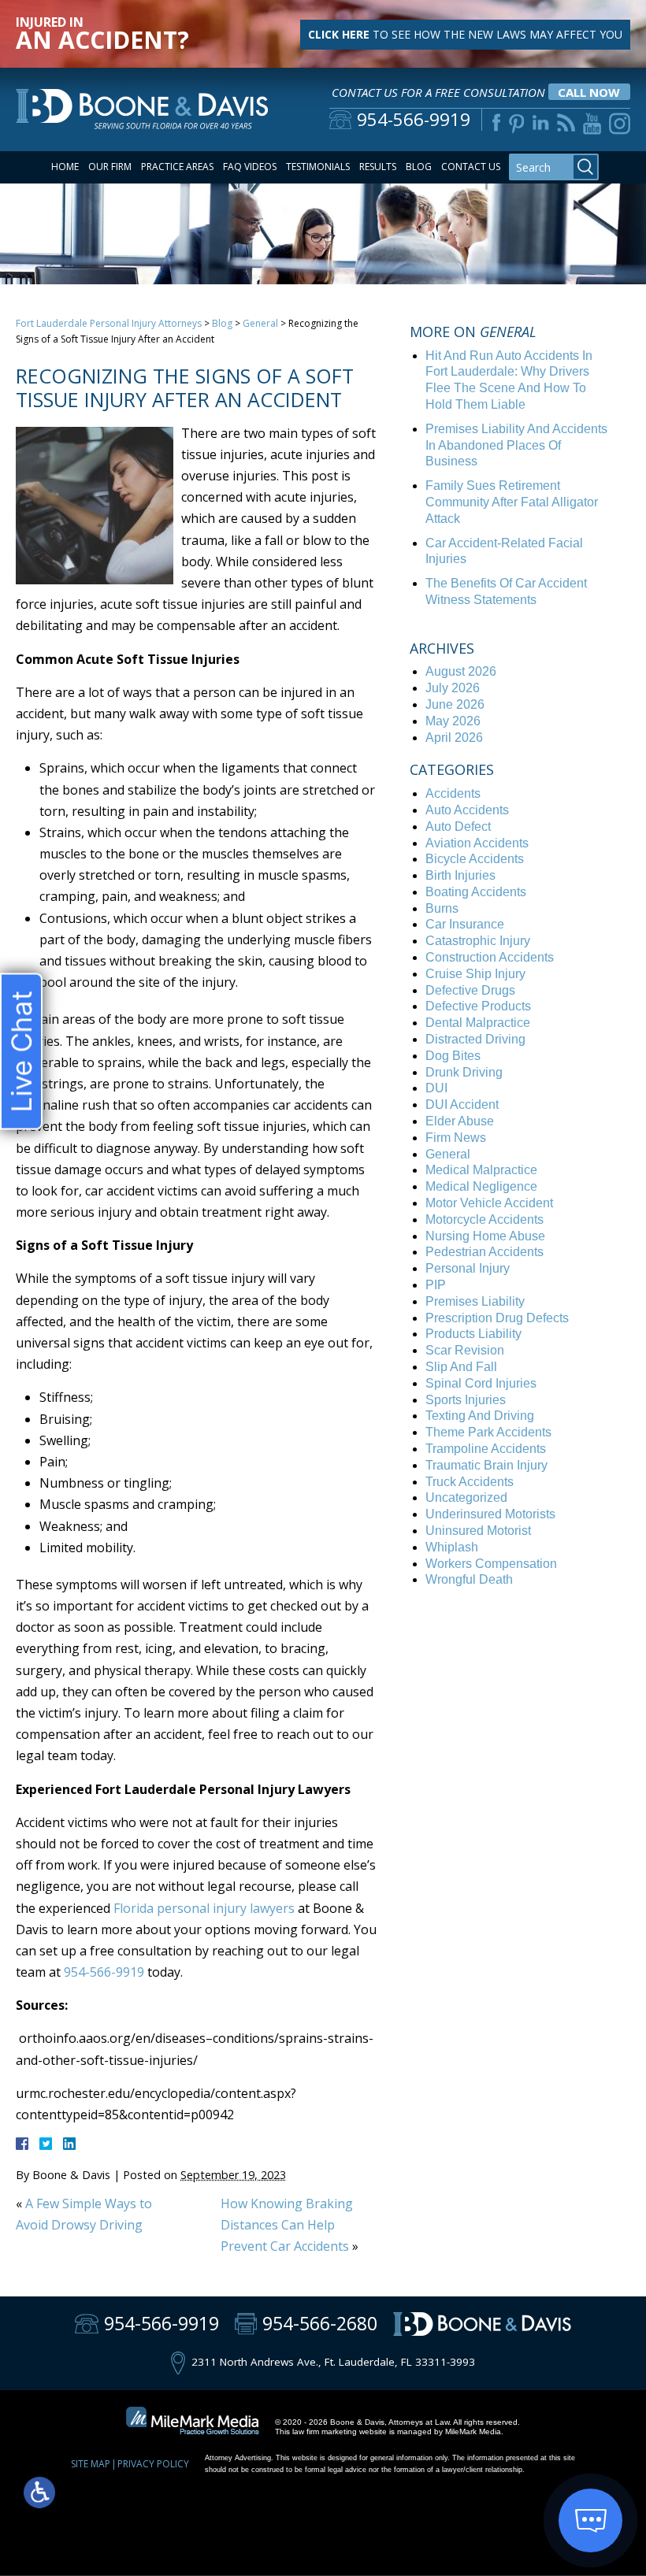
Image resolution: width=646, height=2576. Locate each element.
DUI (436, 1088)
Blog (419, 167)
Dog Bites (453, 1056)
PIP (436, 1285)
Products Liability (473, 1334)
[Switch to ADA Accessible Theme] (39, 2493)
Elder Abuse (460, 1121)
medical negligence (481, 1186)
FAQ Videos (250, 167)
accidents (453, 793)
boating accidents (476, 892)
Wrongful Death (469, 1579)
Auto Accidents (467, 810)
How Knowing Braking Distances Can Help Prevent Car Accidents (287, 2225)
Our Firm (110, 167)
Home (65, 167)
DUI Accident (462, 1105)
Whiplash (452, 1547)
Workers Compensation (491, 1564)
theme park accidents (488, 1432)
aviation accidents (477, 843)
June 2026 (455, 704)
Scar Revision (465, 1350)
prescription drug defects (497, 1318)
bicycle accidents (475, 859)
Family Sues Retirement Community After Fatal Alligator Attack (512, 502)
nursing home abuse (485, 1236)
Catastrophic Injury (478, 941)
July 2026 (453, 688)
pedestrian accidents (484, 1252)
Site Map (91, 2464)
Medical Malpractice (481, 1170)
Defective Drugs (470, 990)
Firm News (456, 1138)
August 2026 (461, 671)
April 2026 (454, 738)
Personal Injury (468, 1268)
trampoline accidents (486, 1449)
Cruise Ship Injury (475, 974)
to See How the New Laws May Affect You (465, 34)
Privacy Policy (153, 2464)
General (260, 323)
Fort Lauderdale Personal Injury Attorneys (109, 323)
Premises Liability (475, 1301)
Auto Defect (458, 827)
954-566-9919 (104, 1972)
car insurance (465, 924)
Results (378, 167)
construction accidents (490, 957)
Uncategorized (466, 1497)
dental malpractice (478, 1023)
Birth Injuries (460, 875)
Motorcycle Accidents (484, 1219)
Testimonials (318, 167)
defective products (478, 1006)
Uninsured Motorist (478, 1531)
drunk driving (464, 1072)
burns (442, 908)
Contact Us (471, 167)
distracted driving (475, 1039)
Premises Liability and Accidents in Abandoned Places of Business (516, 445)
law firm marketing (325, 2431)
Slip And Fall (461, 1367)
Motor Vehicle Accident (489, 1203)
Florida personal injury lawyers (204, 1908)
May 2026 (453, 721)
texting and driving (480, 1416)
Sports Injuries (466, 1400)
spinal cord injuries (481, 1383)
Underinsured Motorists (490, 1514)
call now (589, 92)
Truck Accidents (470, 1482)
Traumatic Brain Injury (486, 1465)
